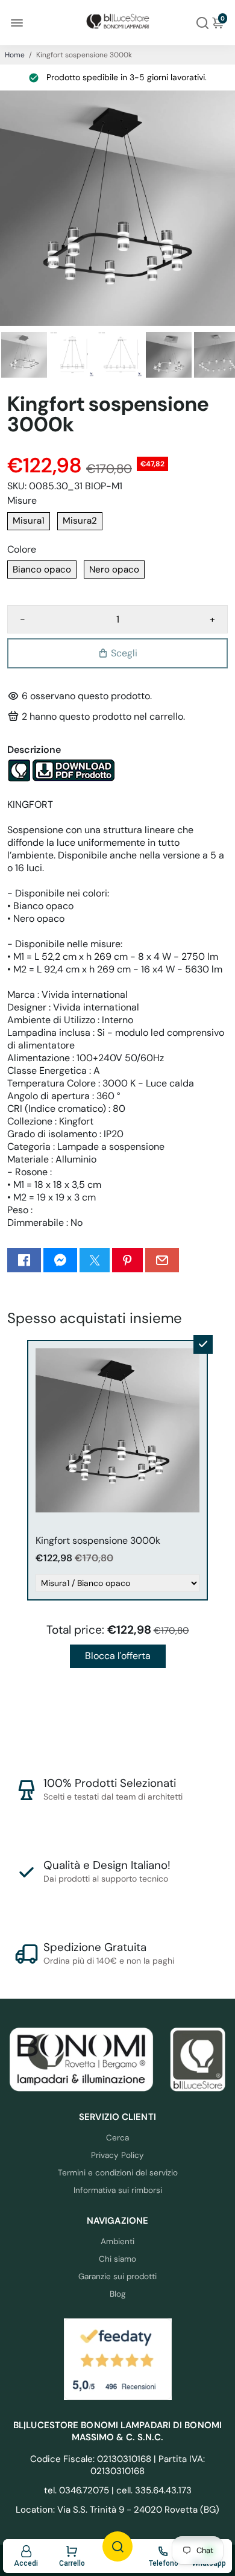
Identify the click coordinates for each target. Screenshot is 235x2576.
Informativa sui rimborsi (118, 2190)
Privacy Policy (117, 2155)
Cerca (117, 2138)
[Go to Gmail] (162, 1260)
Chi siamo (117, 2259)
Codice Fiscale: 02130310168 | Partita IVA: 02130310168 (117, 2465)
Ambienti (117, 2241)
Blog (118, 2294)
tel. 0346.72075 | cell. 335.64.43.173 (118, 2490)
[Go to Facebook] (24, 1260)
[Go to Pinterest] (127, 1260)
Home (15, 55)
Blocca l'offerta (118, 1656)
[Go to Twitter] (95, 1260)
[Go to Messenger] (60, 1260)
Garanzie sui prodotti (117, 2276)
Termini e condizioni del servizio (118, 2173)
